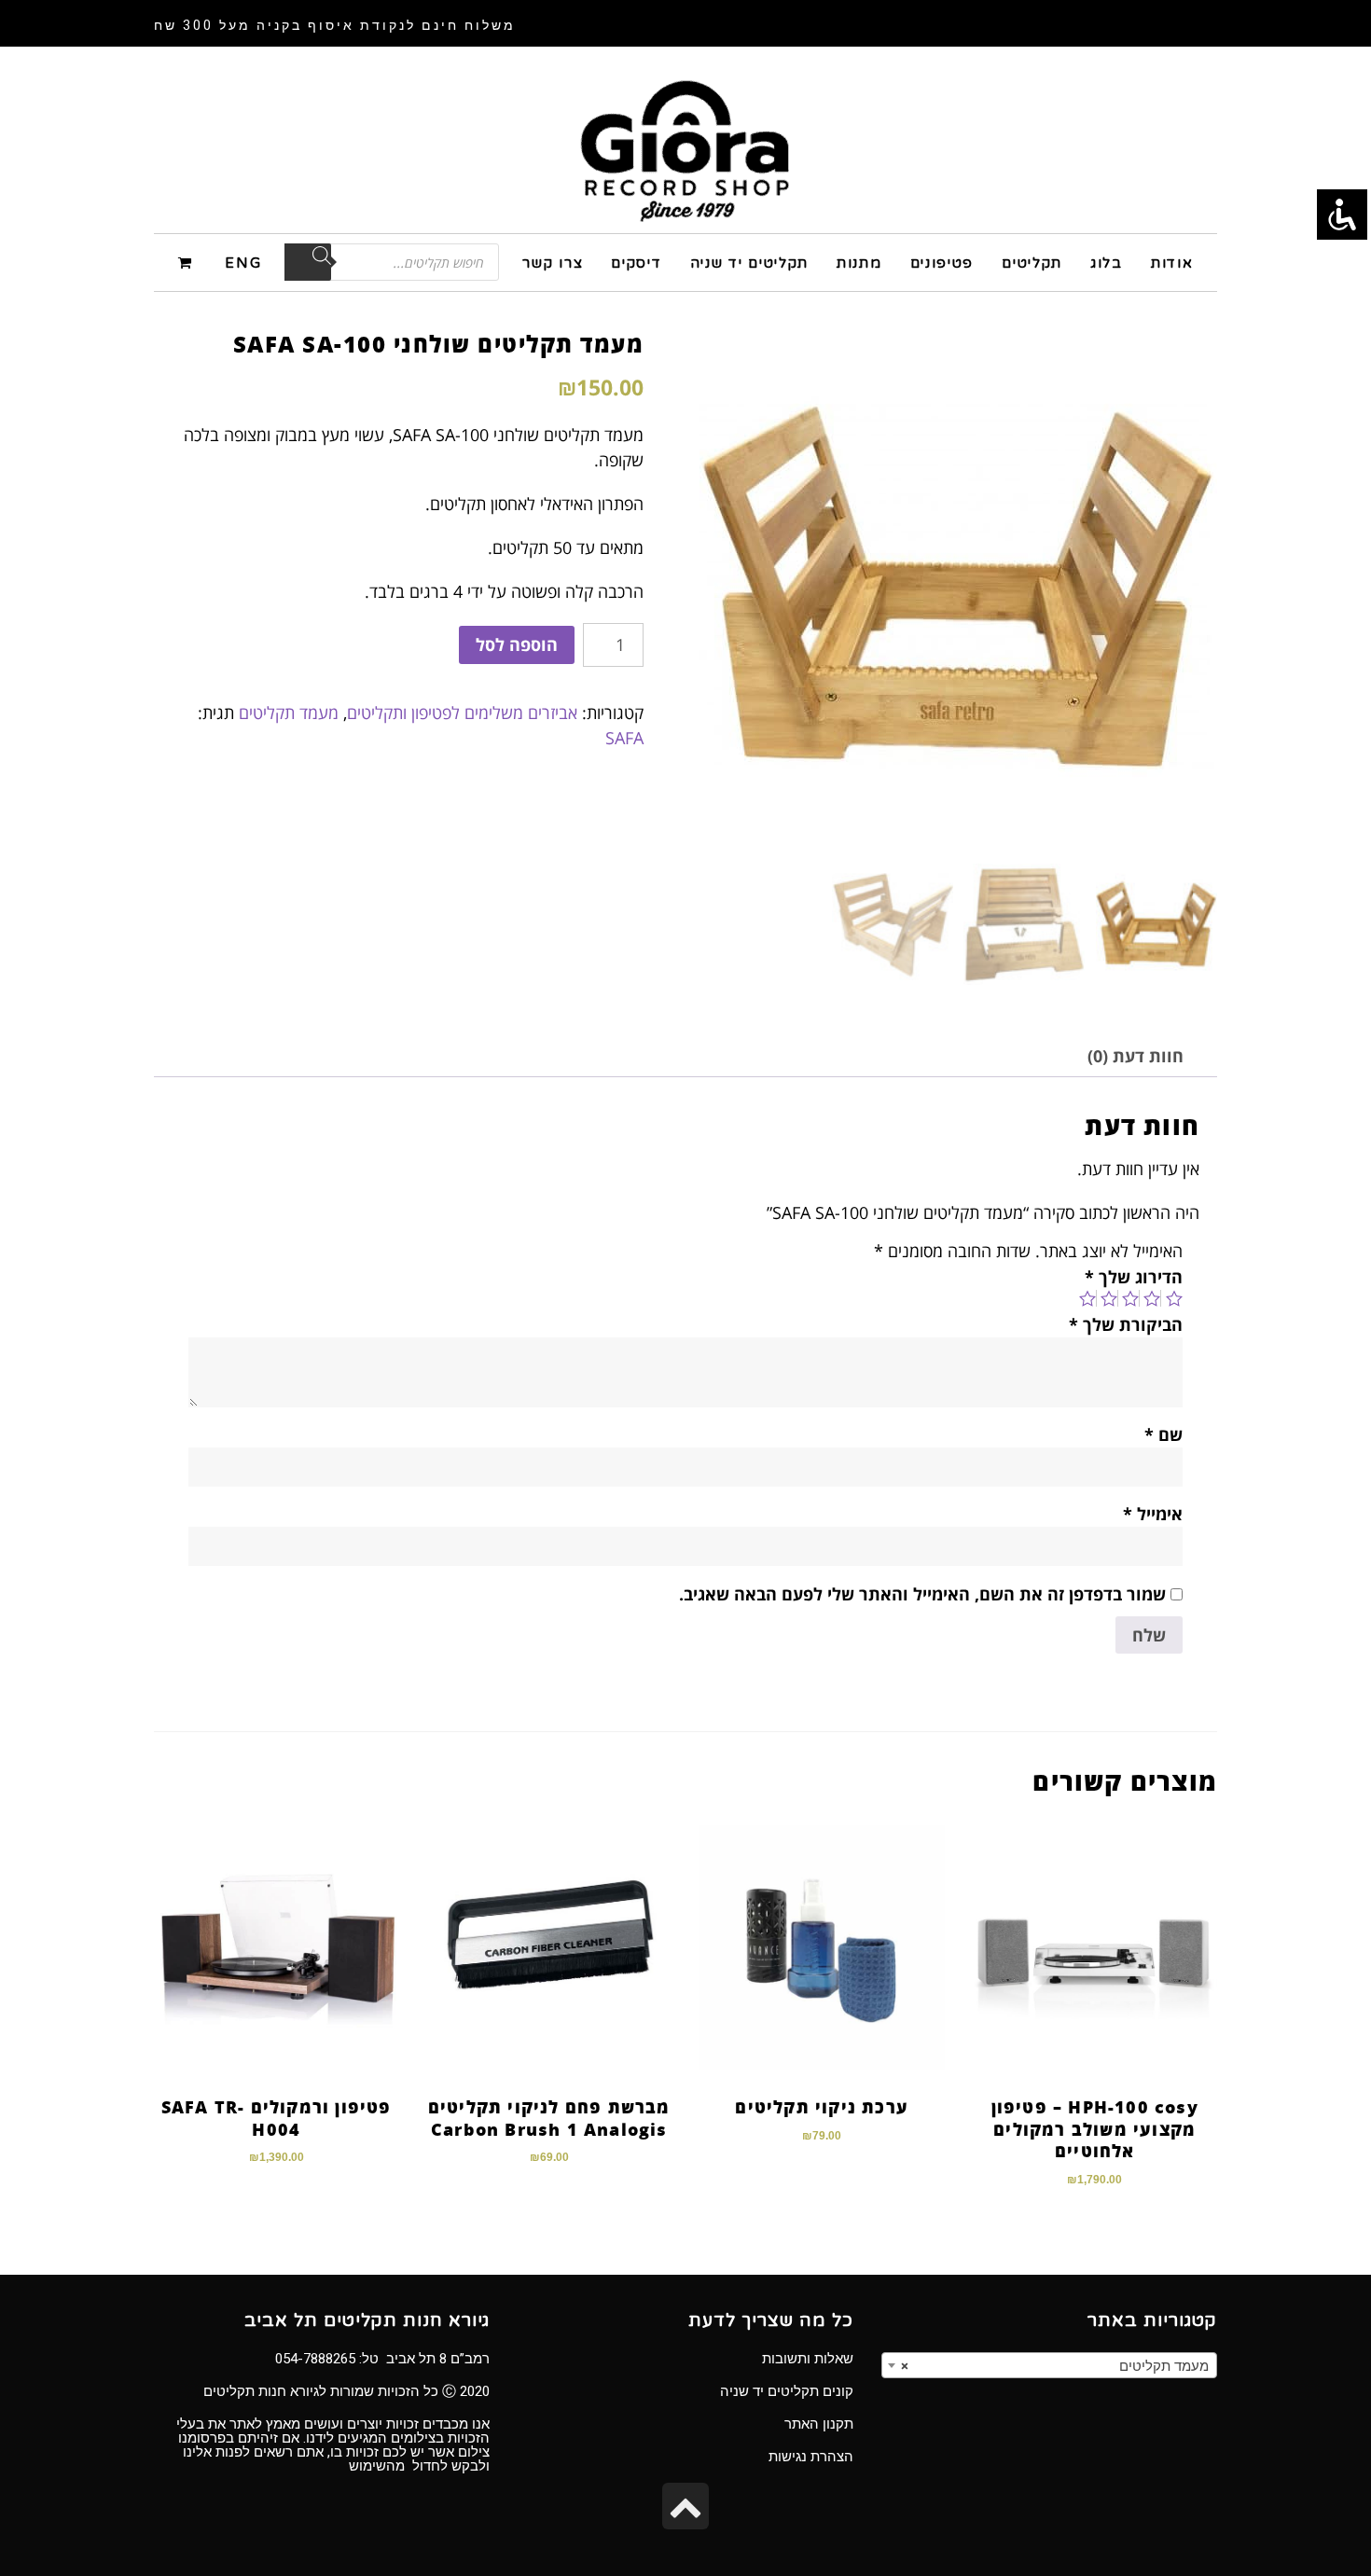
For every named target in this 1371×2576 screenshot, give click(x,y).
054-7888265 (315, 2359)
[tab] (1136, 1056)
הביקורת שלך (1126, 1324)
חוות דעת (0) (1136, 1056)
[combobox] (1049, 2365)
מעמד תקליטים (289, 713)
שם (1163, 1434)
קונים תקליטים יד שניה (787, 2391)
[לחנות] (188, 262)
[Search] (308, 262)
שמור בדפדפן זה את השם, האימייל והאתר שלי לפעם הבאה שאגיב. (922, 1594)
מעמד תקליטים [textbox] (1055, 2366)
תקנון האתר (819, 2424)
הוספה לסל (517, 644)
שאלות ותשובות (808, 2359)
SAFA (624, 738)
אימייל (1153, 1514)
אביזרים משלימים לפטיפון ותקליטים (462, 713)
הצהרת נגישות (811, 2457)
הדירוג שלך (1134, 1277)
